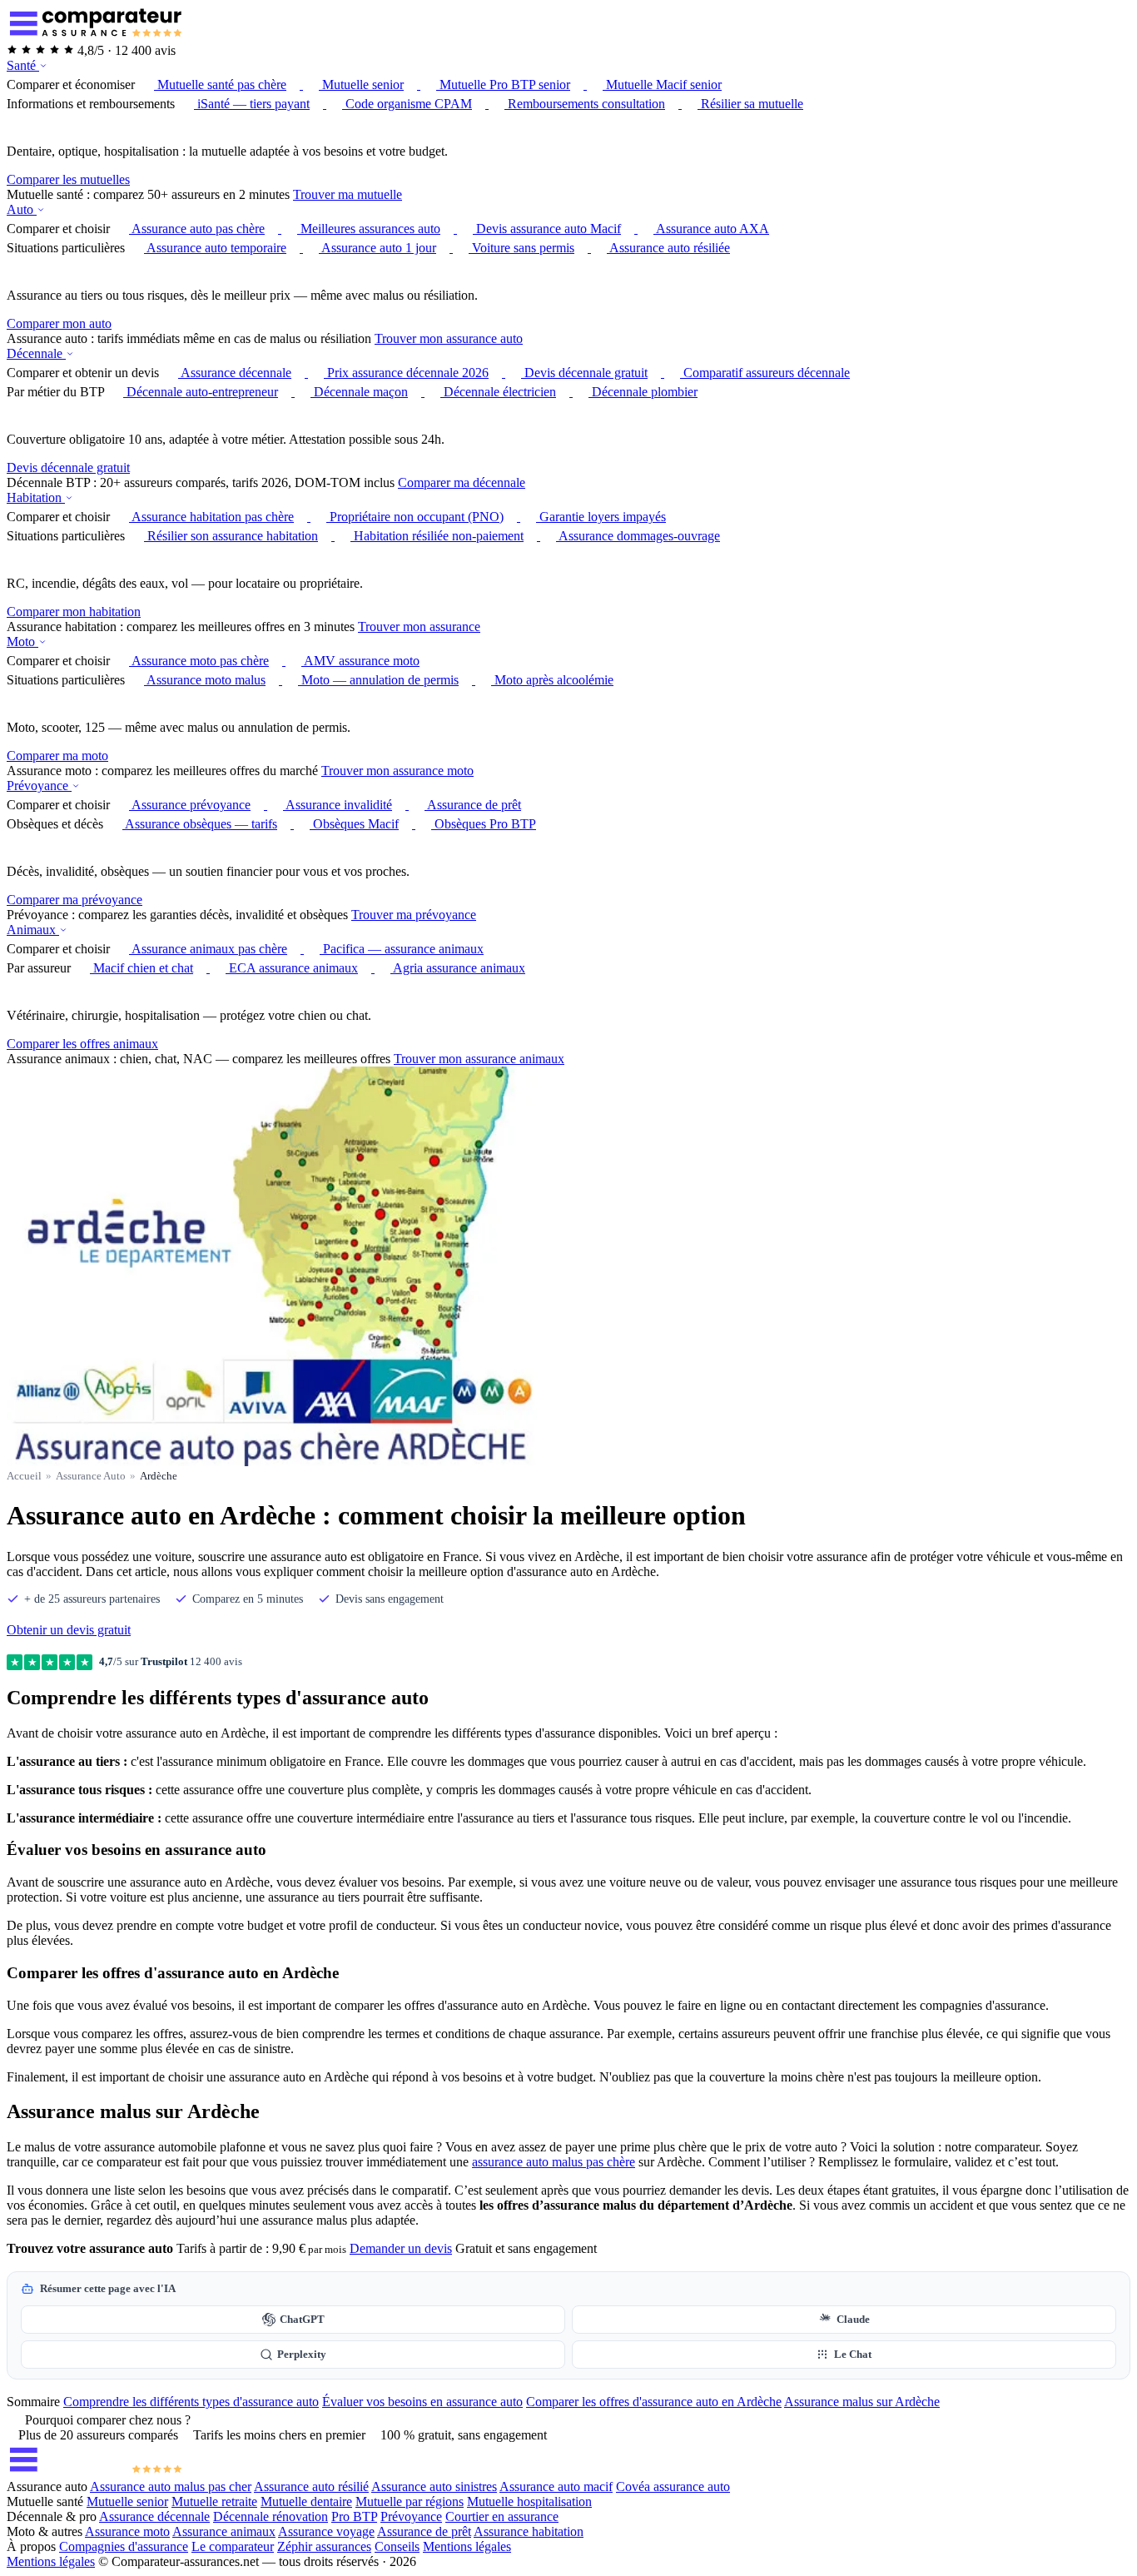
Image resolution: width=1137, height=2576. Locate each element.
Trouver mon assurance (419, 627)
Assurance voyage (326, 2531)
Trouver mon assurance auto (449, 338)
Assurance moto (127, 2531)
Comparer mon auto (59, 323)
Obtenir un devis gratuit (69, 1630)
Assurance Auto (91, 1476)
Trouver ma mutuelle (348, 194)
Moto (22, 642)
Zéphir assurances (324, 2546)
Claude (853, 2320)
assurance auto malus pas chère (554, 2162)
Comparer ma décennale (462, 482)
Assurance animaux (224, 2531)
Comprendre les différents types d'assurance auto (191, 2402)
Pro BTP (354, 2516)
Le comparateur (233, 2546)
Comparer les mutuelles (68, 179)
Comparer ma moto (57, 756)
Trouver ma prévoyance (414, 915)
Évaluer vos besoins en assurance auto (422, 2402)
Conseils (397, 2546)
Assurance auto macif (556, 2486)
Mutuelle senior (127, 2501)
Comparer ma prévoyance (74, 900)
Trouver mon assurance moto (397, 771)
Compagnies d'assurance (124, 2546)
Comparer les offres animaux (82, 1044)
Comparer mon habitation (74, 612)
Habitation (36, 497)
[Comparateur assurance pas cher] (95, 35)
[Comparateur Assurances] (95, 2472)
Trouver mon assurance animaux (479, 1059)
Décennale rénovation (271, 2516)
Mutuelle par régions (410, 2501)
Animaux (33, 930)
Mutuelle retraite (214, 2501)
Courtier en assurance (502, 2516)
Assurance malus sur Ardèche (862, 2402)
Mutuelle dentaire (306, 2501)
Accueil (24, 1476)
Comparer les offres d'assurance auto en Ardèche (654, 2402)
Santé (23, 65)
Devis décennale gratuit (68, 467)
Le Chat (853, 2355)
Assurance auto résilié (311, 2486)
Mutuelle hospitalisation (529, 2501)
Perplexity (302, 2355)
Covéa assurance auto (673, 2486)
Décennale (36, 353)
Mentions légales (467, 2546)
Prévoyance (39, 786)
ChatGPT (302, 2320)
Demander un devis (401, 2248)
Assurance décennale (154, 2516)
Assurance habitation (529, 2531)
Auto (22, 209)
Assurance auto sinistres (434, 2486)
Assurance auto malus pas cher (171, 2486)
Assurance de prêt (424, 2531)
